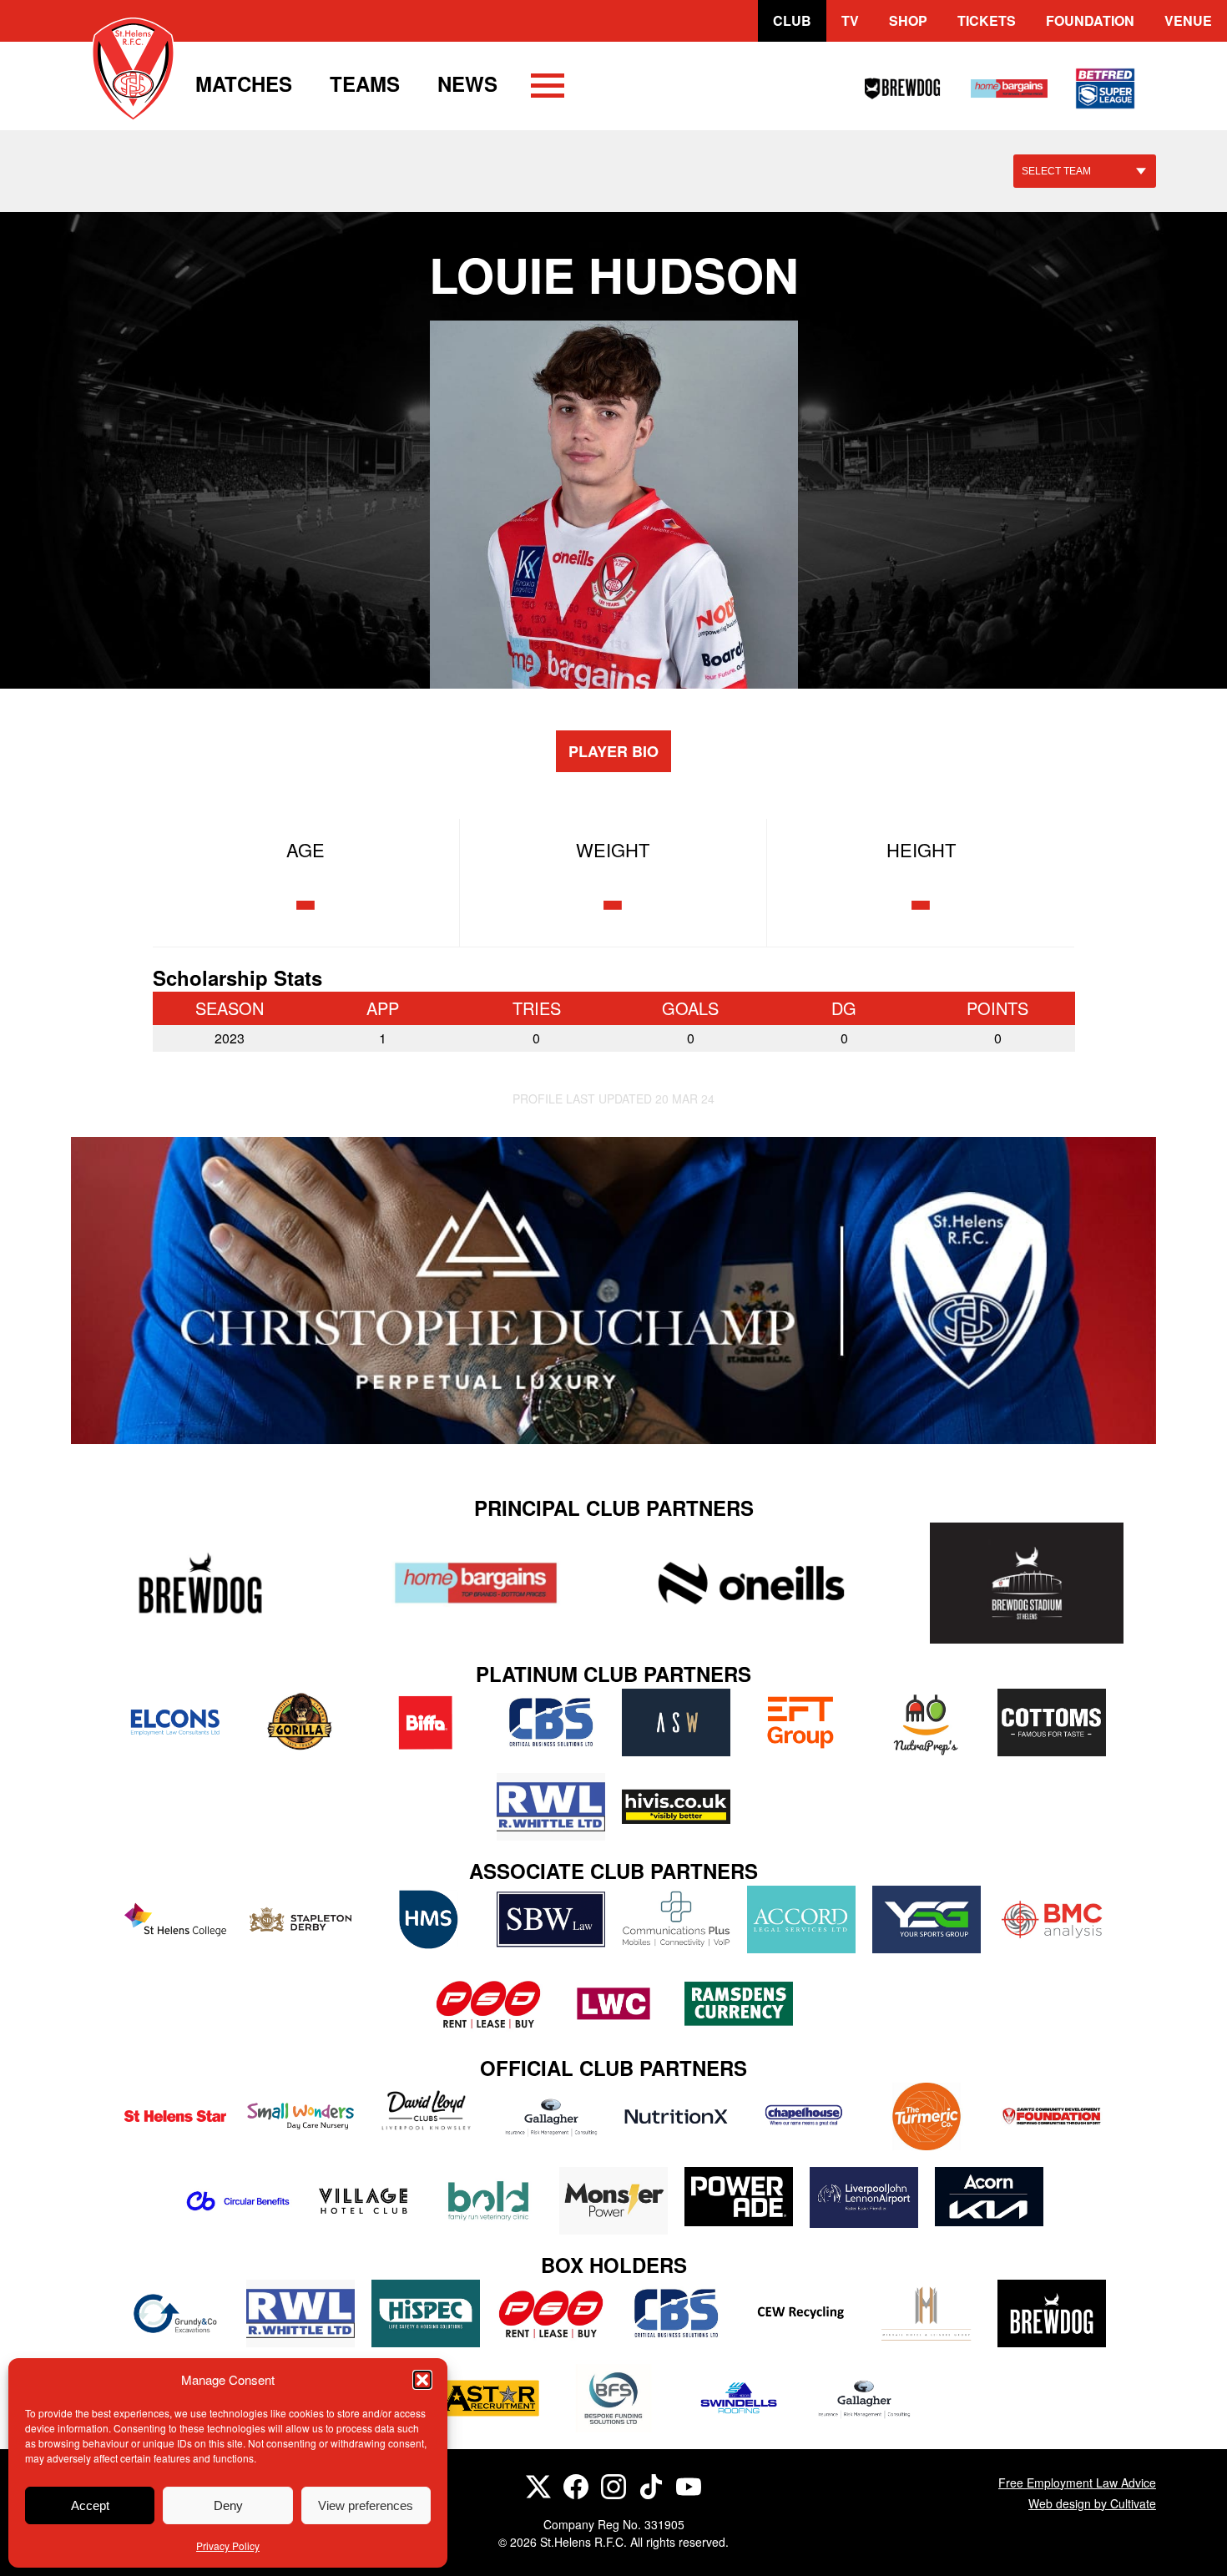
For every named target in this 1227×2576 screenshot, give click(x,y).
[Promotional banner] (613, 1291)
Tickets (987, 20)
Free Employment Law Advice (1077, 2483)
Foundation (1090, 20)
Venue (1188, 20)
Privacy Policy (228, 2546)
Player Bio (613, 751)
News (467, 83)
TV (850, 20)
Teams (365, 83)
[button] (422, 2380)
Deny (228, 2505)
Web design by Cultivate (1092, 2503)
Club (792, 20)
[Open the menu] (548, 88)
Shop (908, 20)
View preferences (366, 2505)
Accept (90, 2505)
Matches (244, 83)
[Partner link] (200, 1583)
